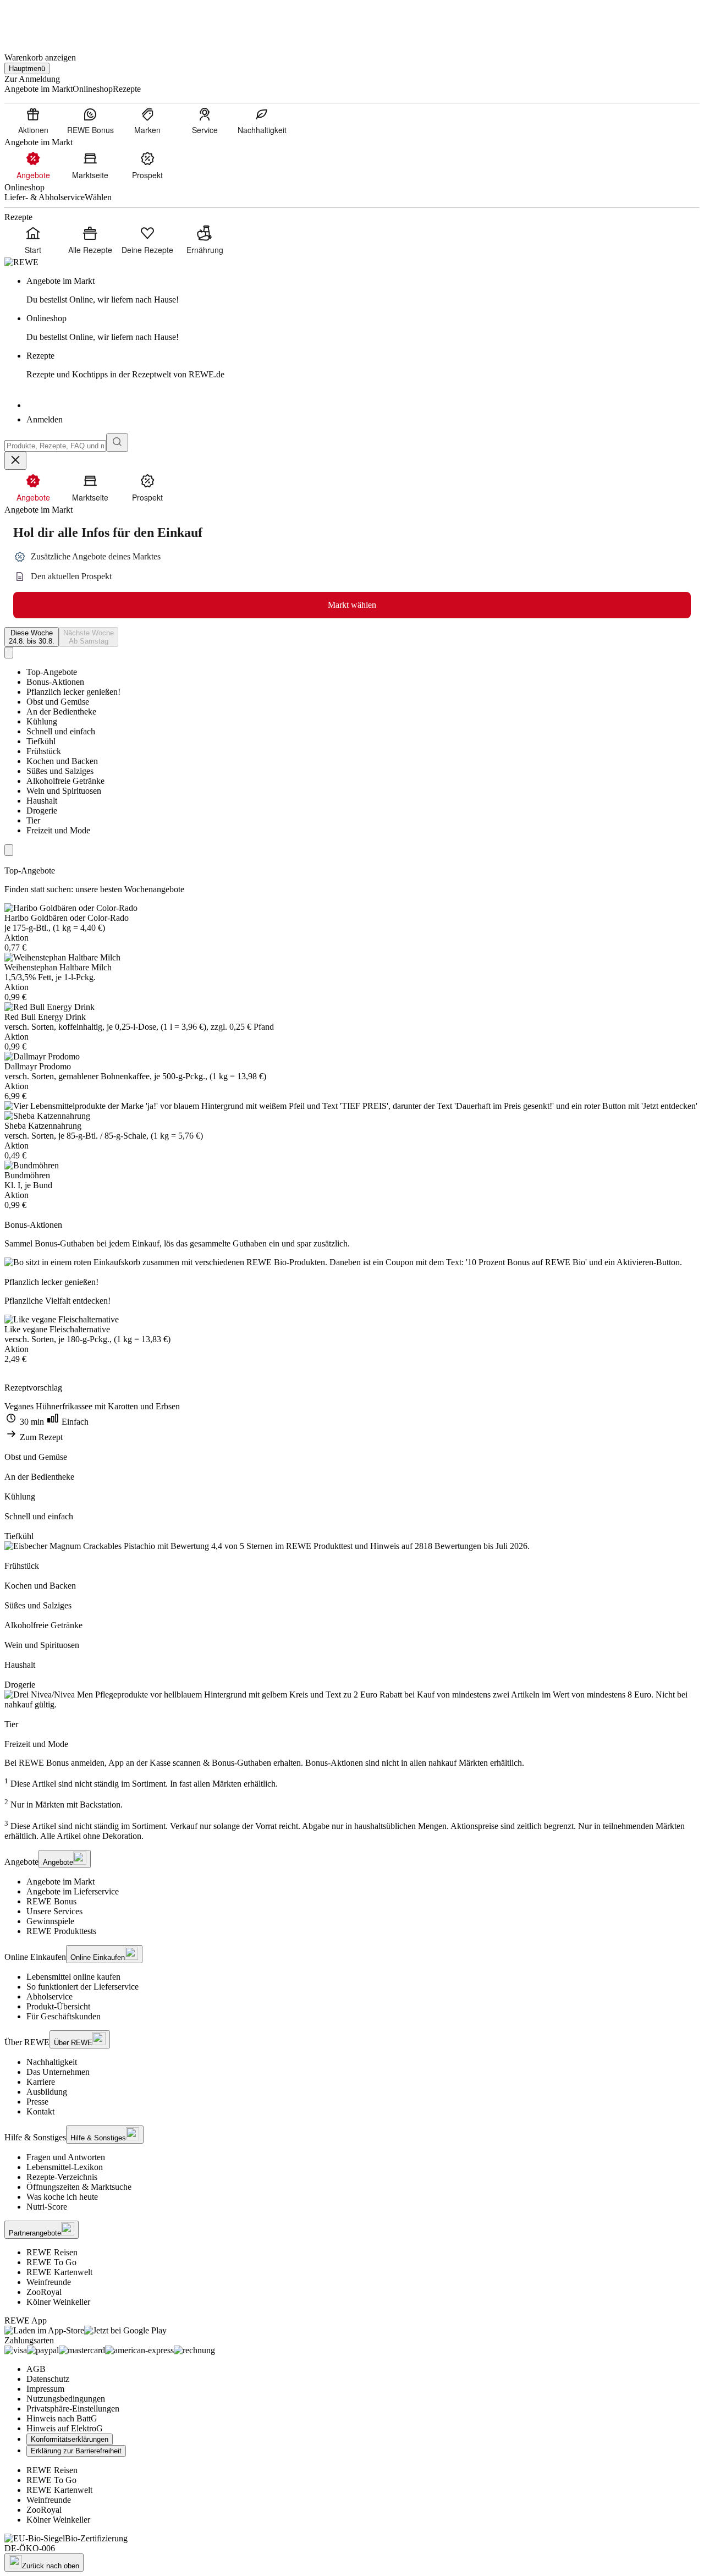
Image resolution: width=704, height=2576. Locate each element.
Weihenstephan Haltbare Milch (58, 967)
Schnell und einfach (61, 731)
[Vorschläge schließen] (15, 461)
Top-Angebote (52, 672)
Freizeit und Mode (58, 830)
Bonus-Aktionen (55, 682)
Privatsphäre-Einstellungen (73, 2409)
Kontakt (40, 2111)
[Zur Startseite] (42, 21)
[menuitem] (33, 120)
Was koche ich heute (62, 2197)
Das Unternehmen (58, 2072)
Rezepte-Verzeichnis (62, 2177)
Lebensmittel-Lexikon (65, 2167)
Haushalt (42, 801)
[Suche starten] (117, 443)
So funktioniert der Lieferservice (82, 1987)
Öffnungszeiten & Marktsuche (79, 2187)
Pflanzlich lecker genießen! (73, 692)
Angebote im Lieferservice (73, 1891)
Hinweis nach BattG (62, 2418)
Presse (37, 2102)
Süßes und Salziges (60, 771)
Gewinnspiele (50, 1921)
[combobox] (55, 446)
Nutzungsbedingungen (66, 2399)
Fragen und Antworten (66, 2157)
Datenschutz (48, 2379)
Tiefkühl (41, 741)
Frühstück (44, 751)
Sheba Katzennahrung (43, 1126)
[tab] (32, 637)
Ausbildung (47, 2092)
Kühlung (42, 721)
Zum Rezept (40, 1437)
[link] (363, 290)
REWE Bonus (51, 1901)
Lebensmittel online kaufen (73, 1977)
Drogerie (42, 811)
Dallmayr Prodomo (38, 1066)
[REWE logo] (21, 262)
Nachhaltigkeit (52, 2062)
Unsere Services (54, 1911)
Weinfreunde (49, 2282)
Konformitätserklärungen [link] (70, 2439)
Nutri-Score (47, 2207)
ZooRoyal (44, 2292)
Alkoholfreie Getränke (65, 781)
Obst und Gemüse (58, 702)
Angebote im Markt (61, 1882)
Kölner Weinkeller (58, 2302)
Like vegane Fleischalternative (57, 1329)
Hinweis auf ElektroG (65, 2428)
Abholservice (50, 1996)
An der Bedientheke (61, 712)
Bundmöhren (27, 1175)
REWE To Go (51, 2262)
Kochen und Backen (62, 761)
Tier (33, 820)
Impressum (45, 2389)
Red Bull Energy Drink (45, 1017)
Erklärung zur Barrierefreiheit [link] (76, 2451)
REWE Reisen (52, 2252)
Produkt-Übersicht (58, 2006)
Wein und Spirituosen (64, 791)
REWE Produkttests (61, 1931)
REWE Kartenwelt (59, 2272)
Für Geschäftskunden (64, 2016)
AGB (36, 2369)
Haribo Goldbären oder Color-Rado (67, 918)
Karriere (41, 2082)
